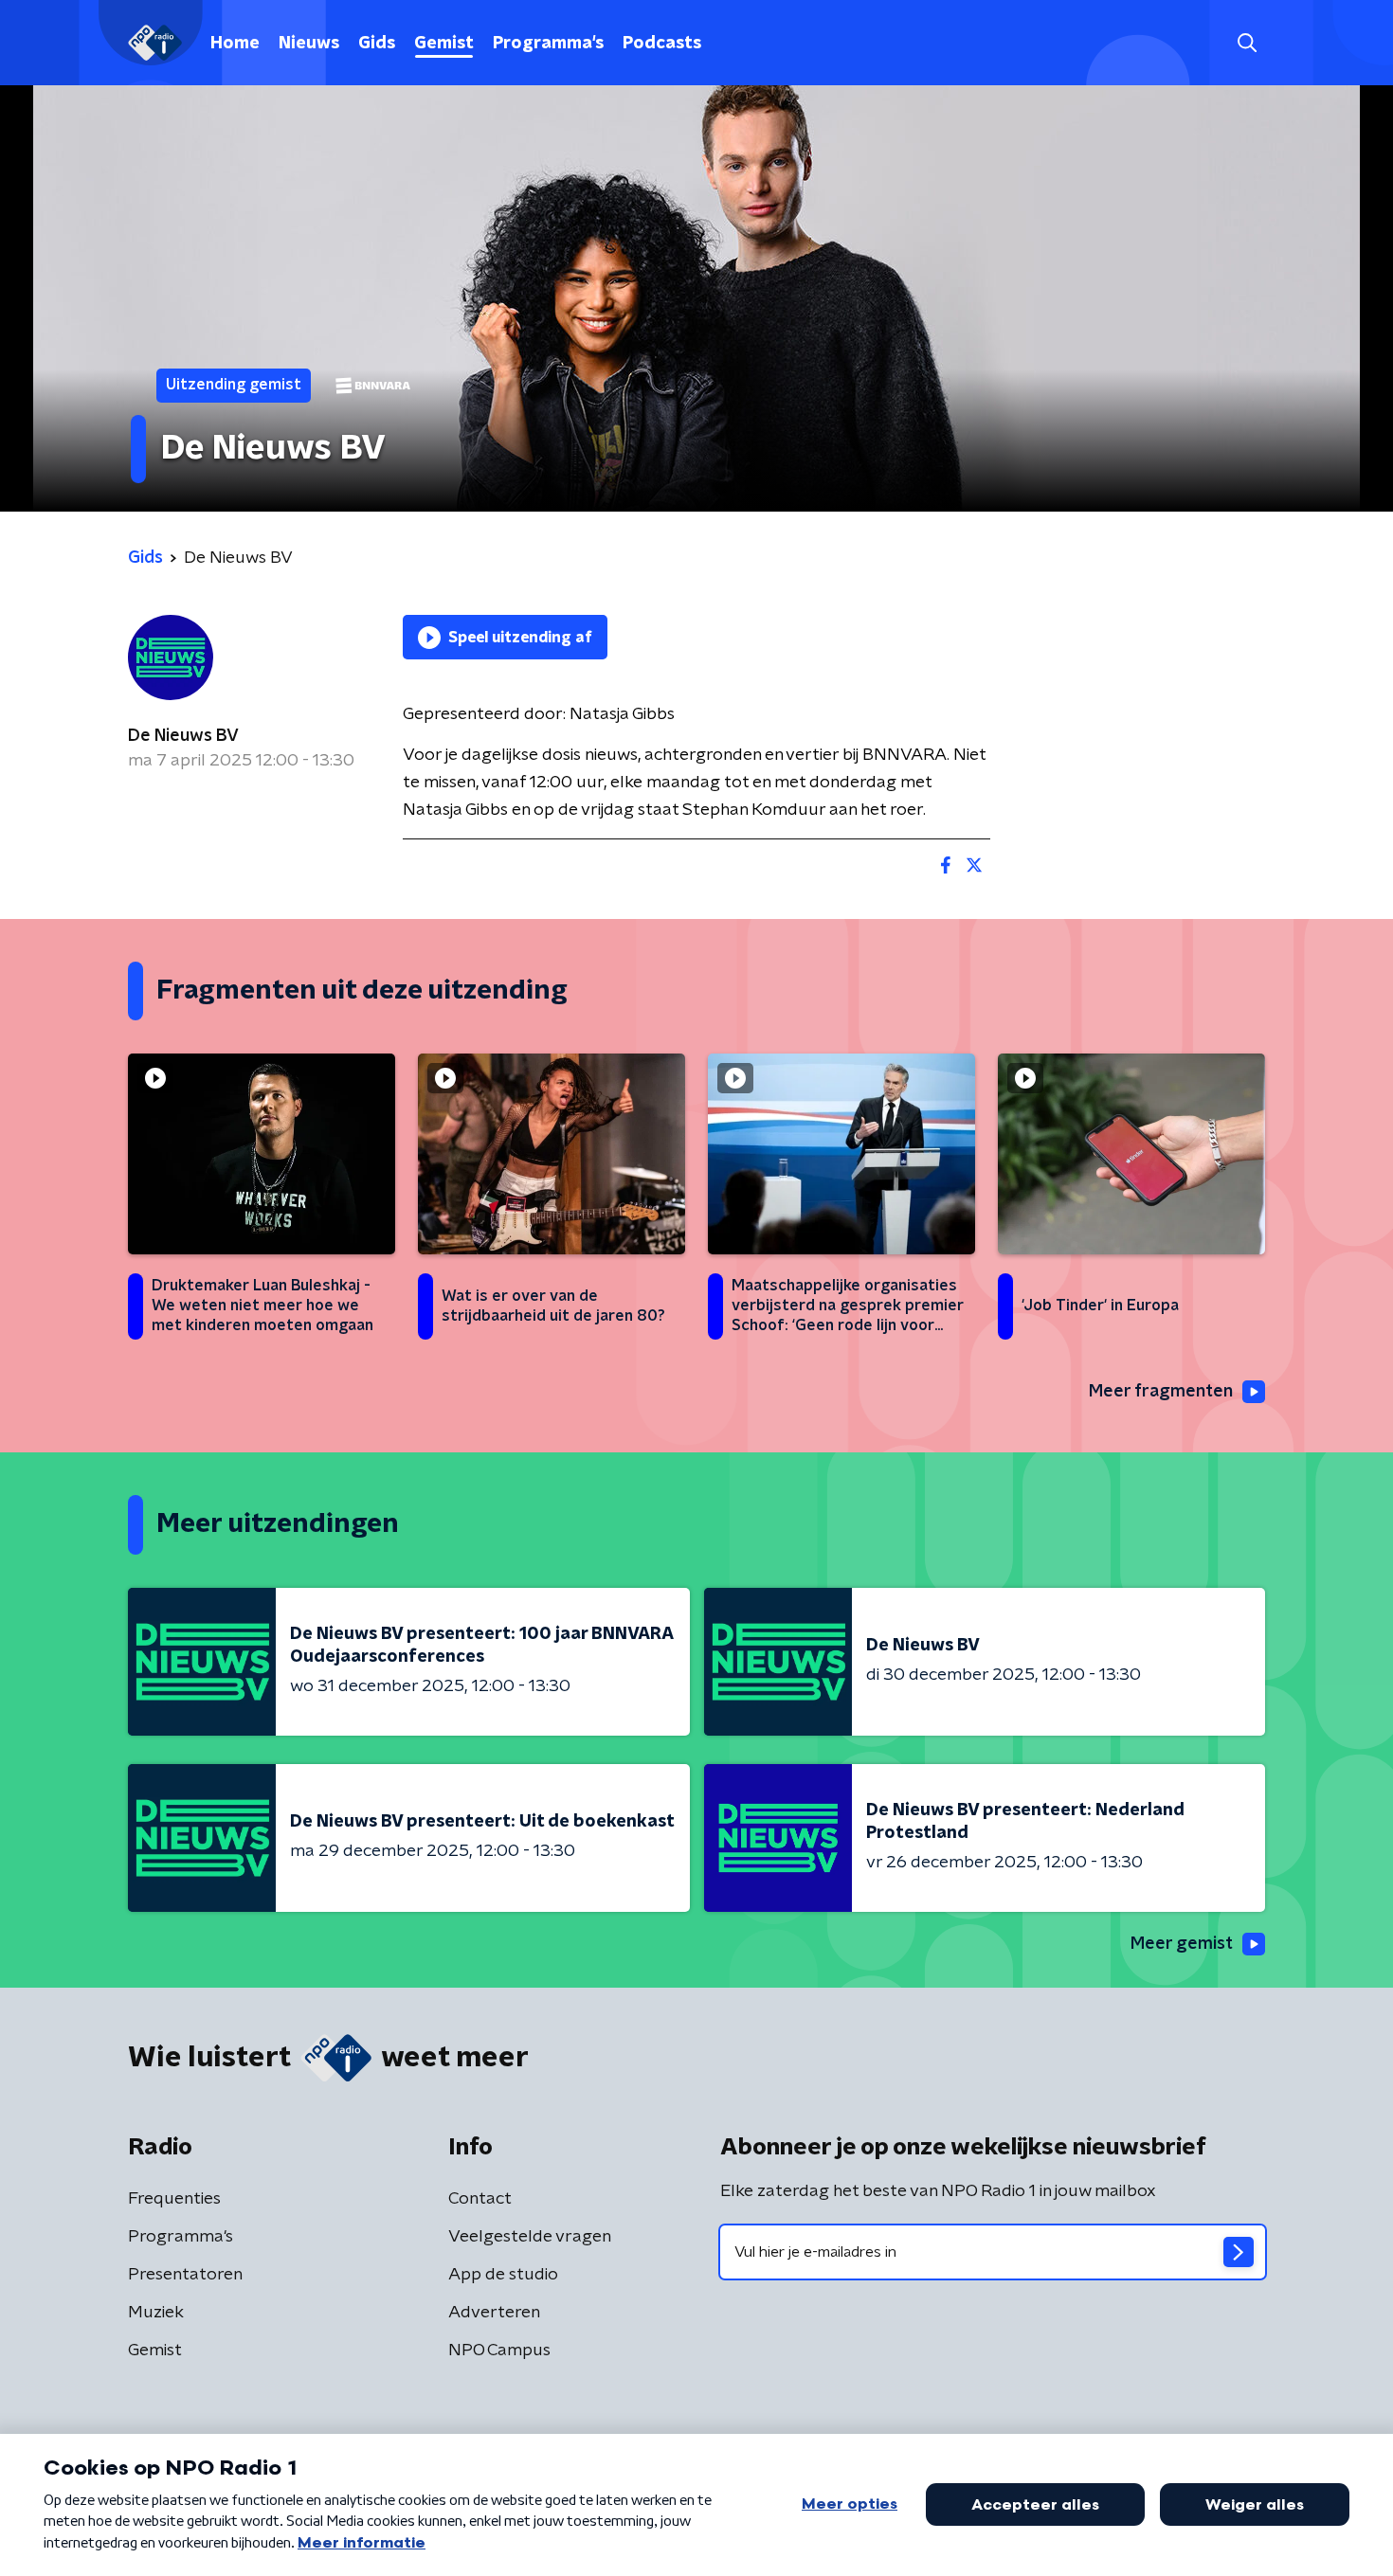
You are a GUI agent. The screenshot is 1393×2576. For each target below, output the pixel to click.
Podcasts (662, 44)
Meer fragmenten (1161, 1392)
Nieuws (309, 44)
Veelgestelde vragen (530, 2237)
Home (235, 44)
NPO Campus (499, 2351)
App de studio (503, 2275)
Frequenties (174, 2199)
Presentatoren (185, 2275)
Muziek (156, 2313)
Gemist (444, 44)
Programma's (548, 44)
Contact (480, 2199)
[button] (1247, 43)
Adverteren (494, 2313)
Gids (377, 44)
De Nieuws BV (183, 736)
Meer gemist (1182, 1944)
